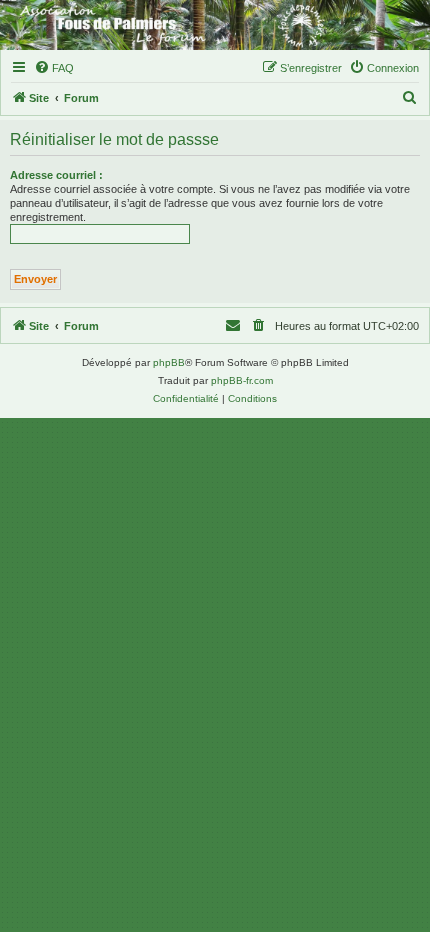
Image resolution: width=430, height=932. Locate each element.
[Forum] (215, 25)
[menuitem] (54, 68)
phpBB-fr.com (242, 380)
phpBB (169, 362)
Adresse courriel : (56, 175)
